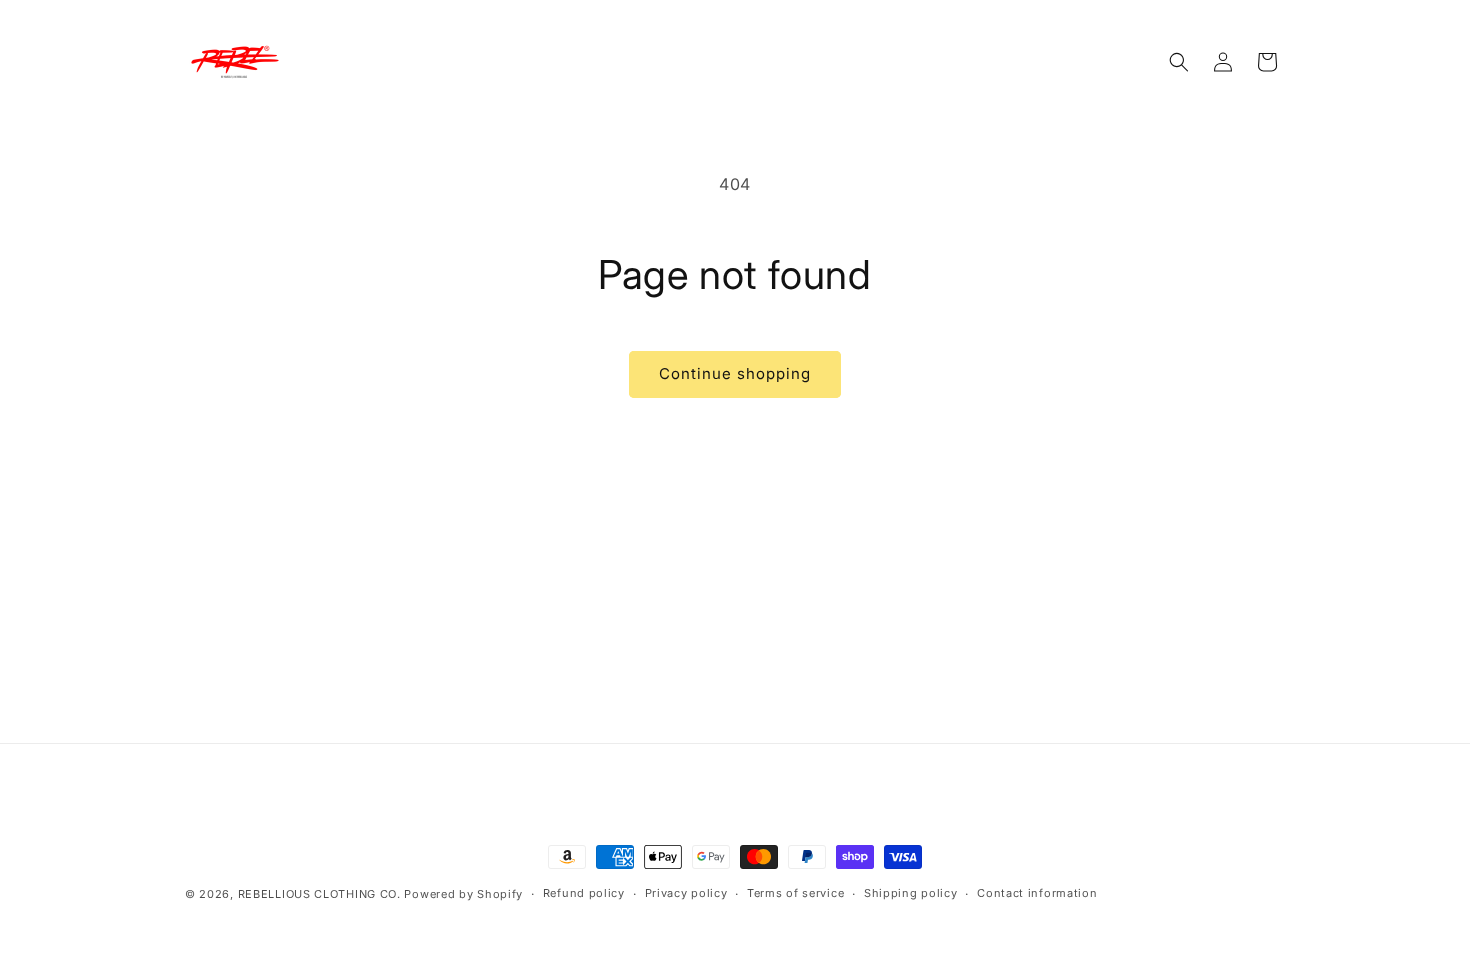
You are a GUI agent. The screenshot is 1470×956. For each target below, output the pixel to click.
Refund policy (584, 893)
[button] (1179, 62)
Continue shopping (735, 373)
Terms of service (795, 893)
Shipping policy (911, 893)
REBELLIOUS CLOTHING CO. (319, 894)
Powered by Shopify (463, 894)
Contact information (1037, 893)
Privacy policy (686, 893)
